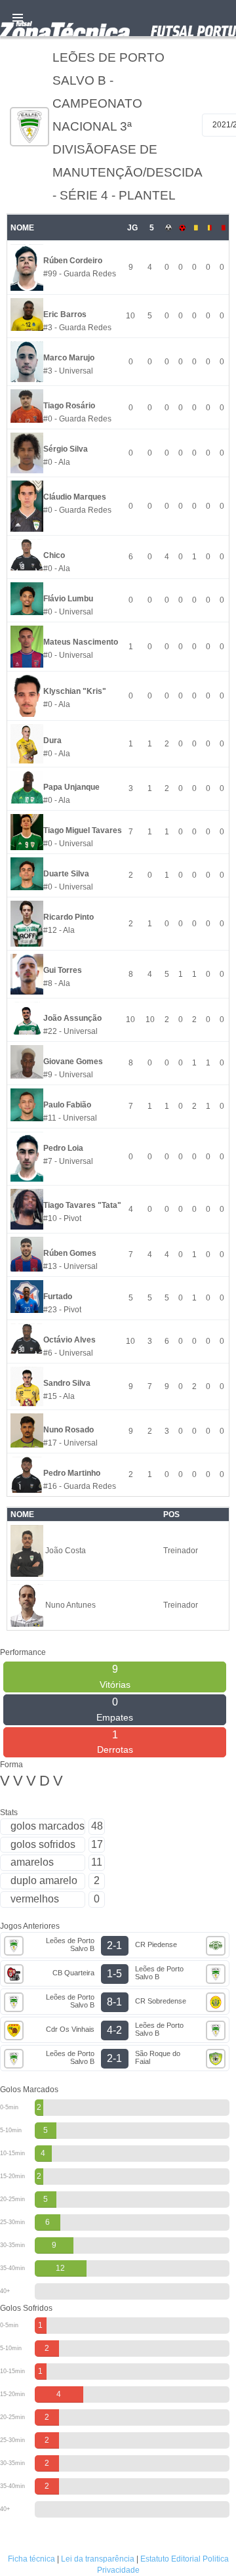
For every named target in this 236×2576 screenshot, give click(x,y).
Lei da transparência (98, 2559)
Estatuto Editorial (170, 2559)
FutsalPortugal (118, 18)
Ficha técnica (31, 2559)
